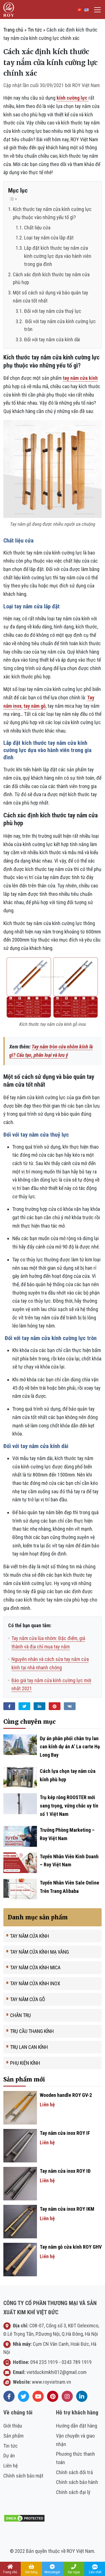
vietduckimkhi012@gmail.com (57, 2372)
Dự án (9, 2456)
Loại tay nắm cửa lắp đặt (49, 238)
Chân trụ (20, 2015)
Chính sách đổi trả (74, 2472)
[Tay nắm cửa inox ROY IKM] (20, 2221)
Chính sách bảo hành (77, 2482)
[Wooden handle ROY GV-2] (20, 2107)
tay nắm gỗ (35, 706)
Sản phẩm (13, 2436)
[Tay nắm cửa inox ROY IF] (20, 2145)
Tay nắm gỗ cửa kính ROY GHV (71, 2247)
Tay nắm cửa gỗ (28, 1999)
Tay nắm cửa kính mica (35, 1968)
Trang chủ (13, 30)
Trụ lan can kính (29, 2047)
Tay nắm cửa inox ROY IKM (67, 2209)
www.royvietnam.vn (52, 2382)
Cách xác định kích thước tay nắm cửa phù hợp (51, 279)
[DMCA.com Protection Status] (24, 2518)
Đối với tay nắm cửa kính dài (52, 339)
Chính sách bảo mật (23, 2476)
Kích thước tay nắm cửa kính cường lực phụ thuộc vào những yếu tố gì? (52, 213)
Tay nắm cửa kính (30, 1936)
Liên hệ (11, 2466)
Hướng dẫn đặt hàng (77, 2426)
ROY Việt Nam (86, 85)
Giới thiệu (13, 2426)
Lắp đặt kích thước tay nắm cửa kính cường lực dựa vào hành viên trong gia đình (58, 256)
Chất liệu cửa (37, 228)
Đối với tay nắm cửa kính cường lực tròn (60, 325)
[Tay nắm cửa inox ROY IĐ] (20, 2183)
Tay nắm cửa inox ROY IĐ (65, 2171)
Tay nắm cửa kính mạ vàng (39, 1952)
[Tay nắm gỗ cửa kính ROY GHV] (20, 2259)
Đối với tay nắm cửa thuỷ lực (53, 311)
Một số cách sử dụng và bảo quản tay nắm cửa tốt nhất (51, 297)
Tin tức (35, 30)
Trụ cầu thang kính (32, 2031)
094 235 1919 (44, 2362)
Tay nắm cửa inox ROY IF (65, 2133)
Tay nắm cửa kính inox (35, 1983)
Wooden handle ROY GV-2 (66, 2095)
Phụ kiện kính (25, 2063)
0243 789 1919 (77, 2362)
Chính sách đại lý (73, 2492)
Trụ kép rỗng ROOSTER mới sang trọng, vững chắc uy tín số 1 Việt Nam (69, 1806)
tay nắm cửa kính (80, 378)
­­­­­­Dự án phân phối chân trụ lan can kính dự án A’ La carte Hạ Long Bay (70, 1747)
